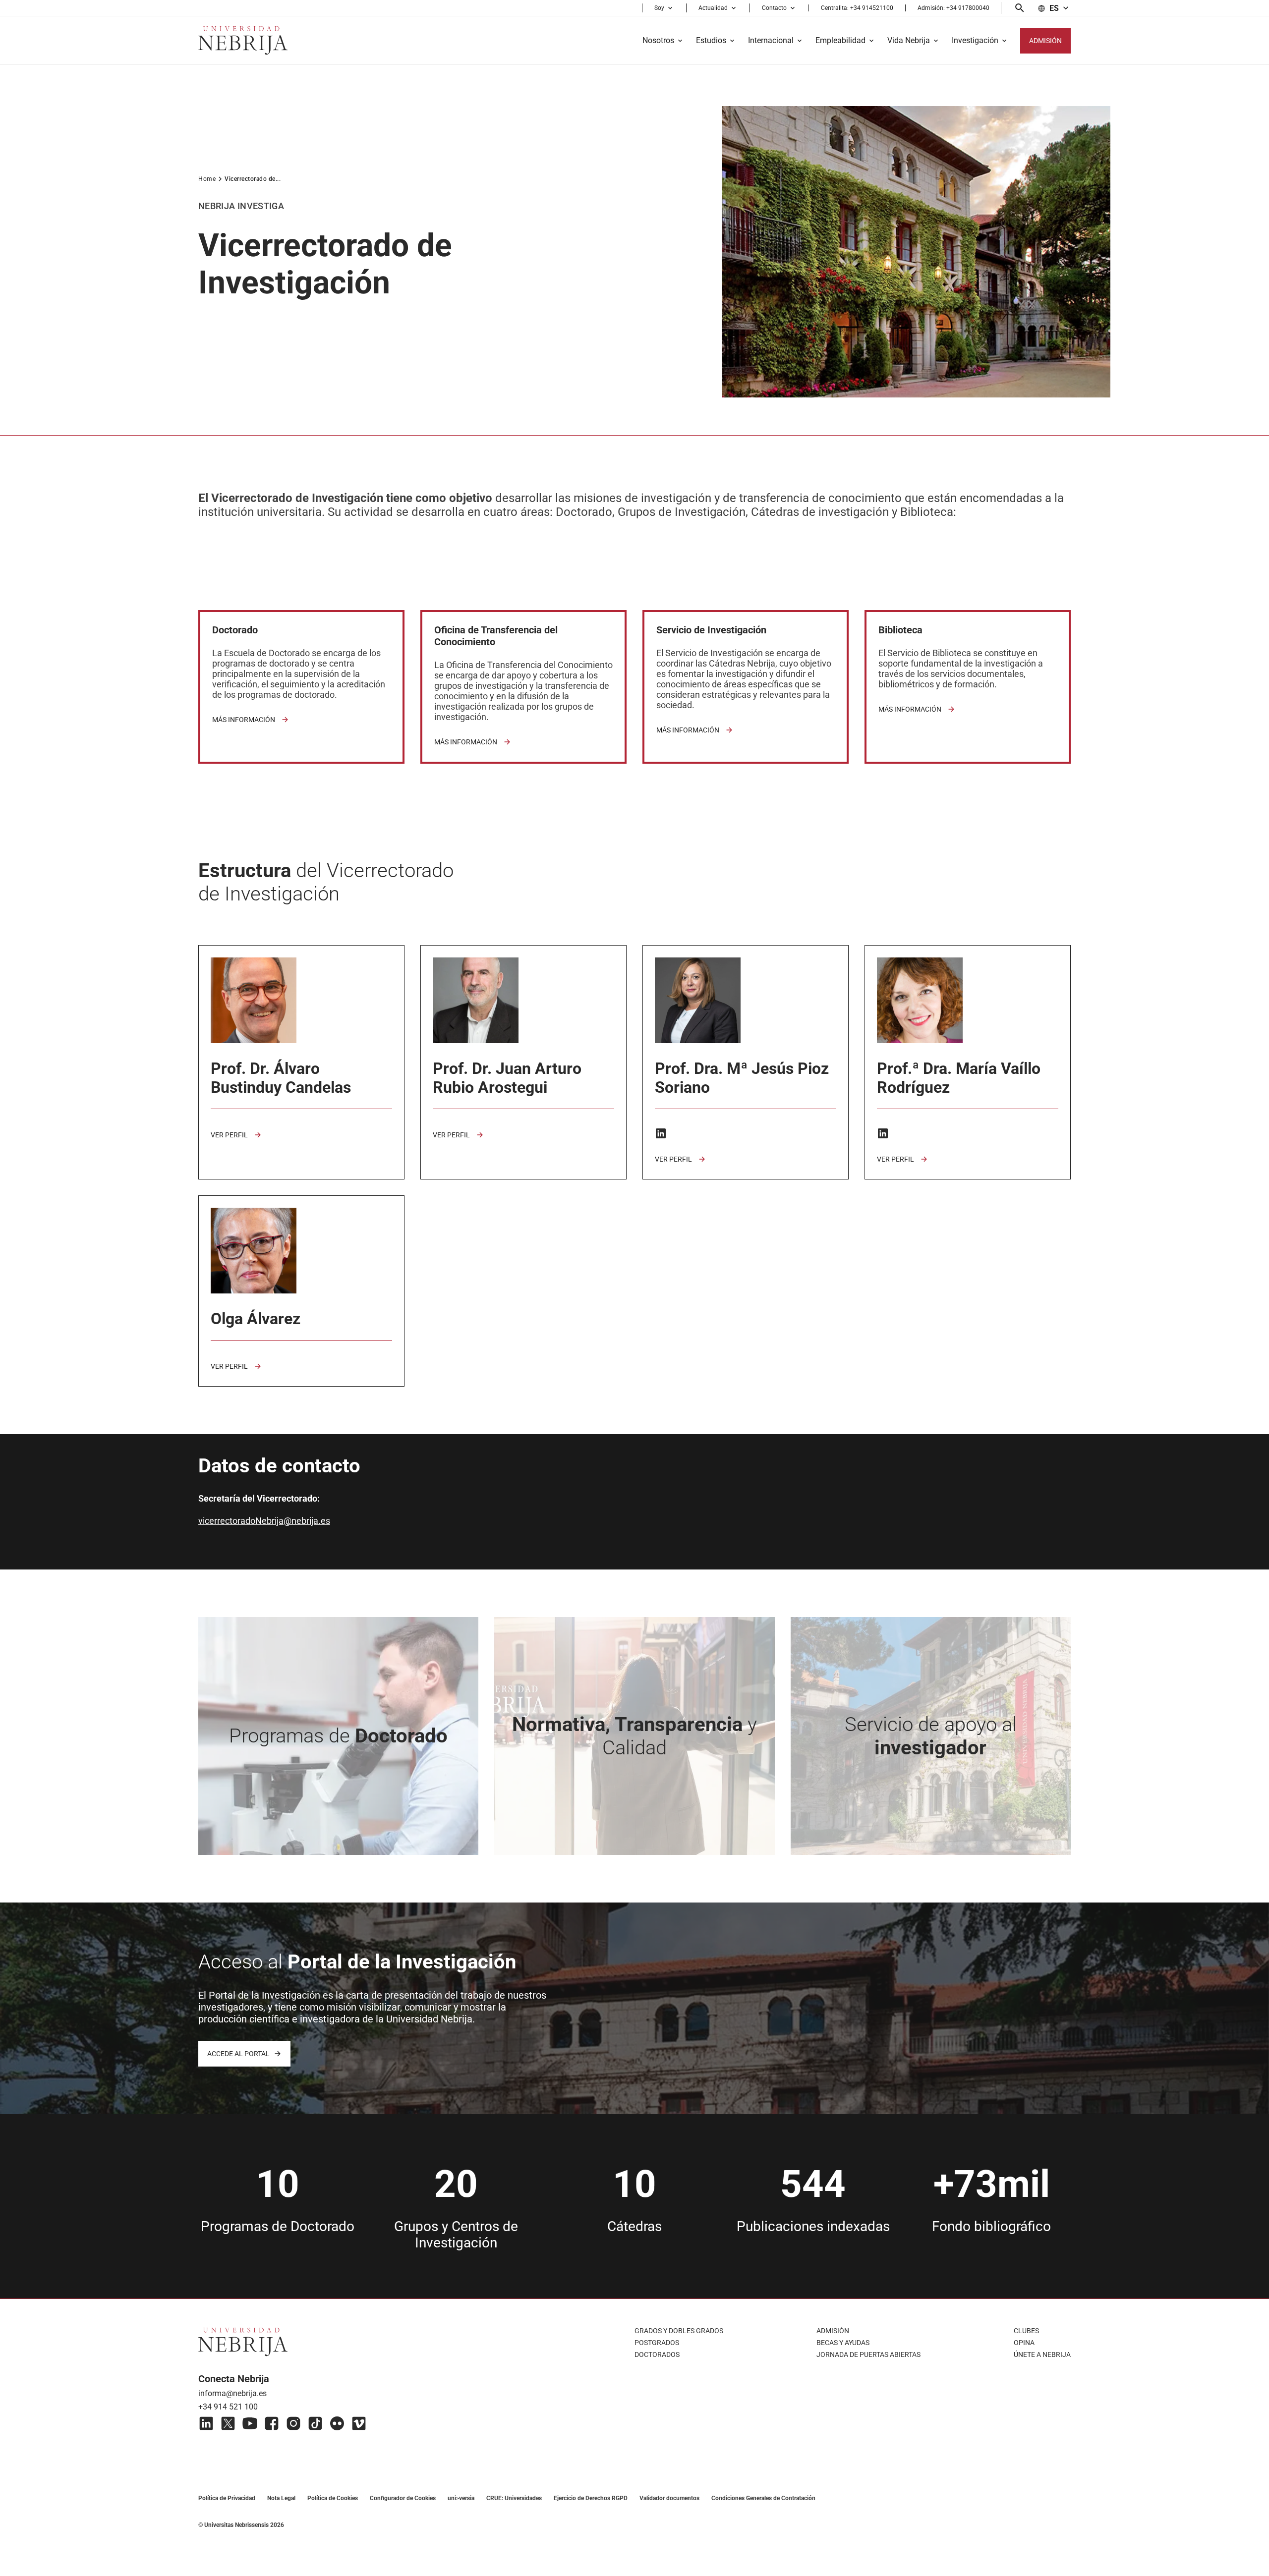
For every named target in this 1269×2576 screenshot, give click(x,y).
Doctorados (657, 2354)
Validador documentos (669, 2498)
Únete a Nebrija (1042, 2354)
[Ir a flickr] (337, 2423)
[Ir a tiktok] (315, 2423)
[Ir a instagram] (293, 2423)
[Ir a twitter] (228, 2423)
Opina (1024, 2343)
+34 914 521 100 (228, 2407)
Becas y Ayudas (843, 2343)
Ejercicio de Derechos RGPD (591, 2498)
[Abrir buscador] (1020, 8)
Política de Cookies (333, 2498)
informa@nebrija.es (232, 2393)
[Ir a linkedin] (206, 2423)
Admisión (833, 2331)
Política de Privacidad (227, 2498)
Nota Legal (281, 2498)
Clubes (1026, 2331)
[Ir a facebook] (272, 2423)
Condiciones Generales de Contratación (763, 2498)
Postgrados (657, 2343)
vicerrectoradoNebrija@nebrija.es (264, 1521)
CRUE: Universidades (514, 2498)
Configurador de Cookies (403, 2498)
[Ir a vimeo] (359, 2423)
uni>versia (461, 2498)
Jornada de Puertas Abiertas (868, 2354)
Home (207, 179)
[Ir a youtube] (250, 2423)
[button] (664, 8)
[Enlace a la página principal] (243, 40)
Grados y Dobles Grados (679, 2331)
